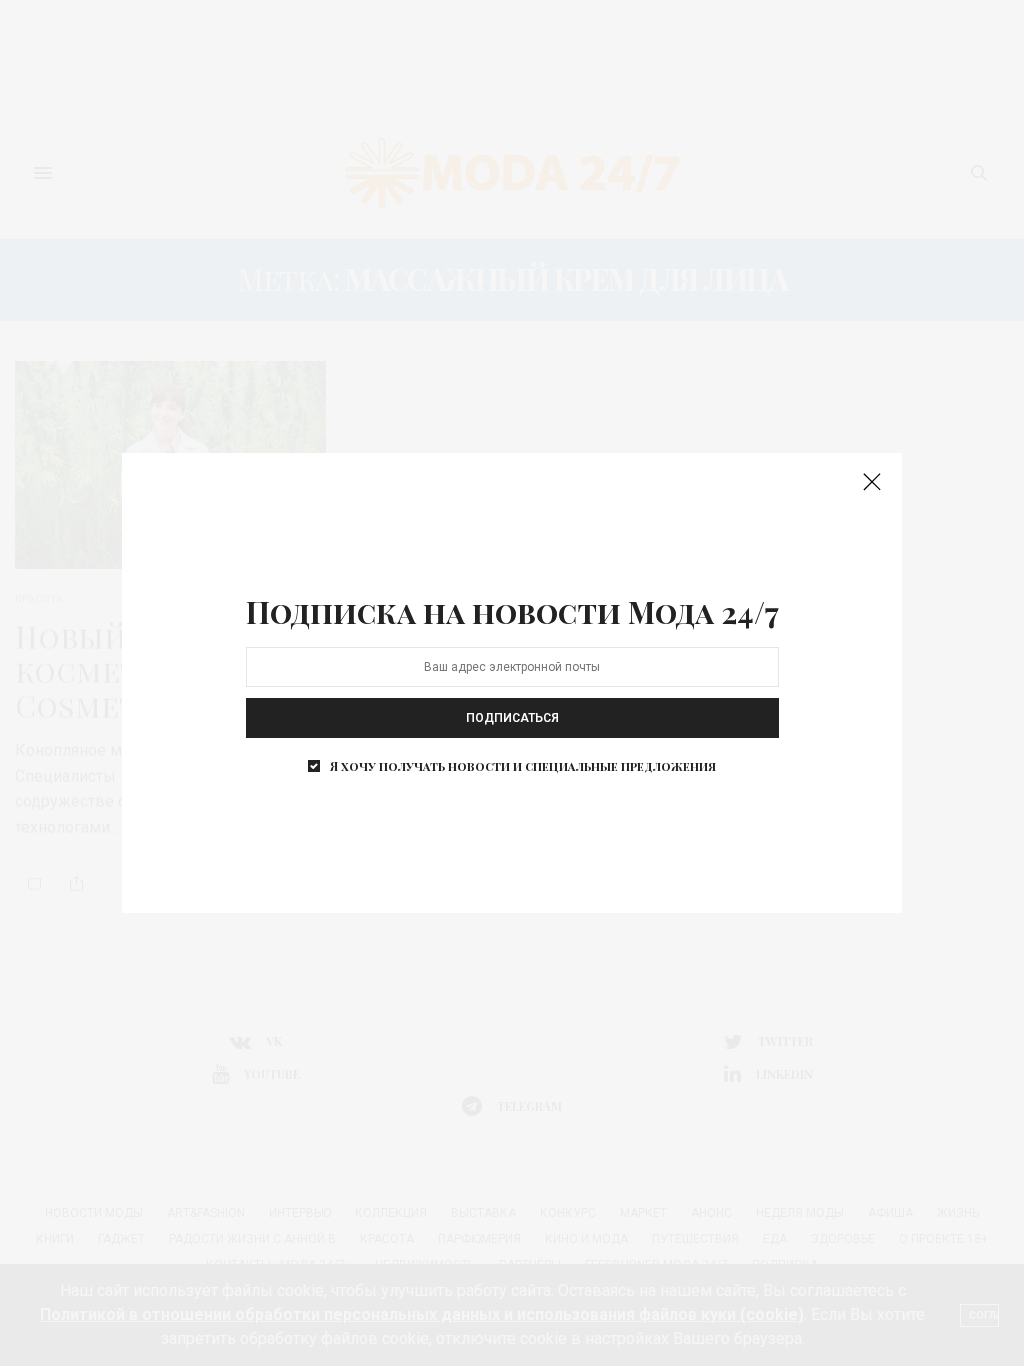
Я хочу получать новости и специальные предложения (523, 766)
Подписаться (512, 718)
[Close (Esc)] (872, 483)
